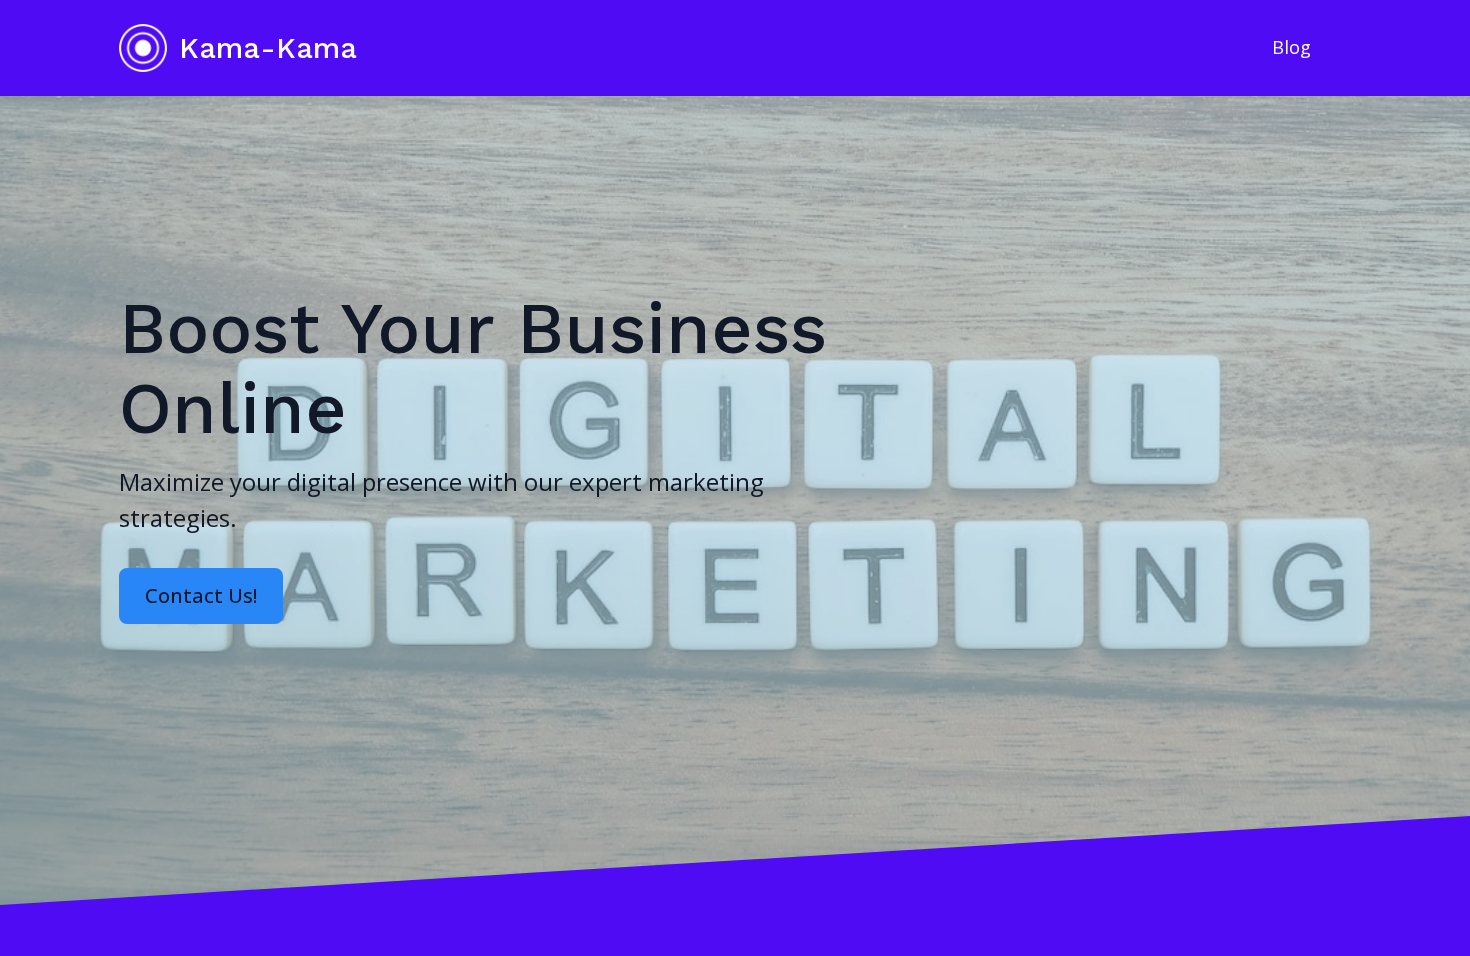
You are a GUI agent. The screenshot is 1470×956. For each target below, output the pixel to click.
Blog (1291, 47)
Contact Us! (201, 595)
